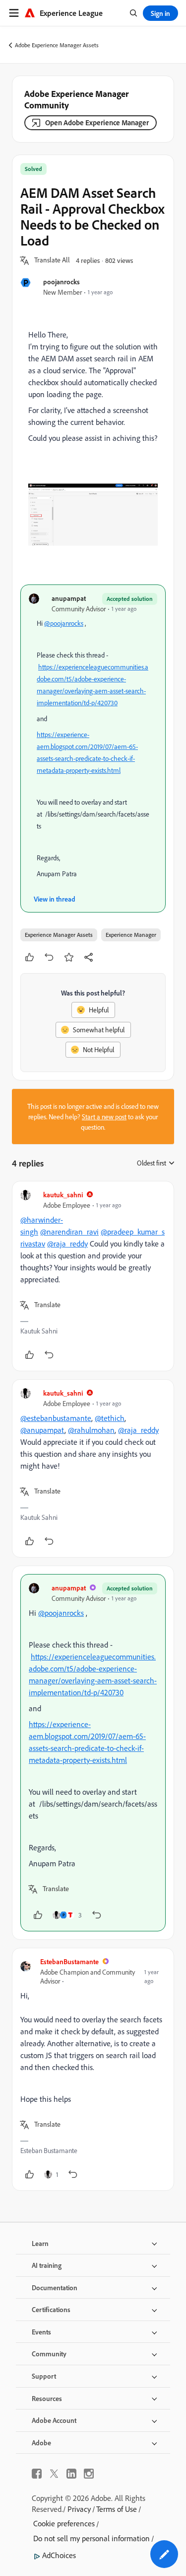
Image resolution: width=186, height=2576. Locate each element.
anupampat (69, 598)
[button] (52, 260)
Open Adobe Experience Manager (97, 123)
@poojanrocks (64, 623)
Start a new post (104, 1117)
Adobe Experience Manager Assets (57, 45)
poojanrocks (62, 282)
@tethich (110, 1418)
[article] (93, 1276)
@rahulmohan (91, 1430)
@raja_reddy (67, 1244)
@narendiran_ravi (69, 1232)
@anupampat (42, 1430)
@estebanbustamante (56, 1418)
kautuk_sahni (63, 1195)
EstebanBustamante (69, 1961)
